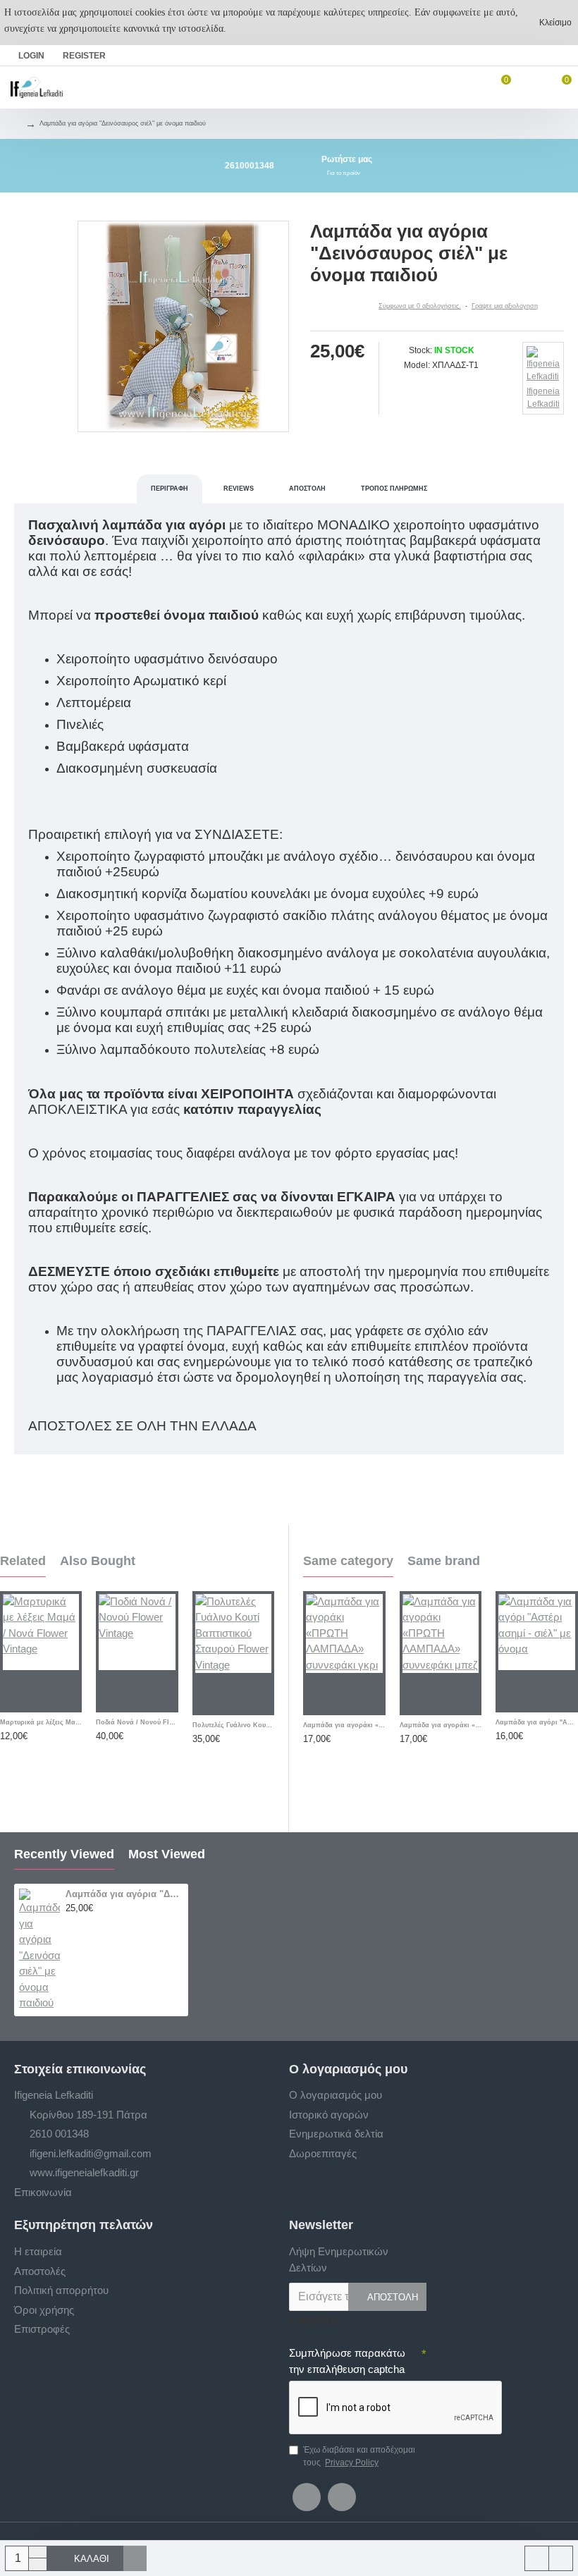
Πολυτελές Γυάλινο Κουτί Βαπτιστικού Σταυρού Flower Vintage (233, 1725)
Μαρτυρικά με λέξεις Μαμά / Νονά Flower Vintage (41, 1722)
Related (23, 1561)
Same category (348, 1561)
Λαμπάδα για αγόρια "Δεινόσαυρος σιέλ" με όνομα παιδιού (124, 1894)
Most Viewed (167, 1854)
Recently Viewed (64, 1854)
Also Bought (98, 1561)
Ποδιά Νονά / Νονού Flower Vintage (137, 1722)
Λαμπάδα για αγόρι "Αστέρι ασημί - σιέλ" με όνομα (537, 1722)
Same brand (444, 1561)
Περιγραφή (170, 489)
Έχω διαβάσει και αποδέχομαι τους (359, 2456)
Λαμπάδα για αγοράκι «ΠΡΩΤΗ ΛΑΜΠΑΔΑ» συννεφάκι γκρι (344, 1725)
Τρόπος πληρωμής (394, 489)
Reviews (239, 489)
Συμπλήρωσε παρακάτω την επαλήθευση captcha (347, 2361)
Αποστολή (307, 489)
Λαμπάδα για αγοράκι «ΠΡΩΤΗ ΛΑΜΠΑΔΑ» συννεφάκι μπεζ (441, 1725)
